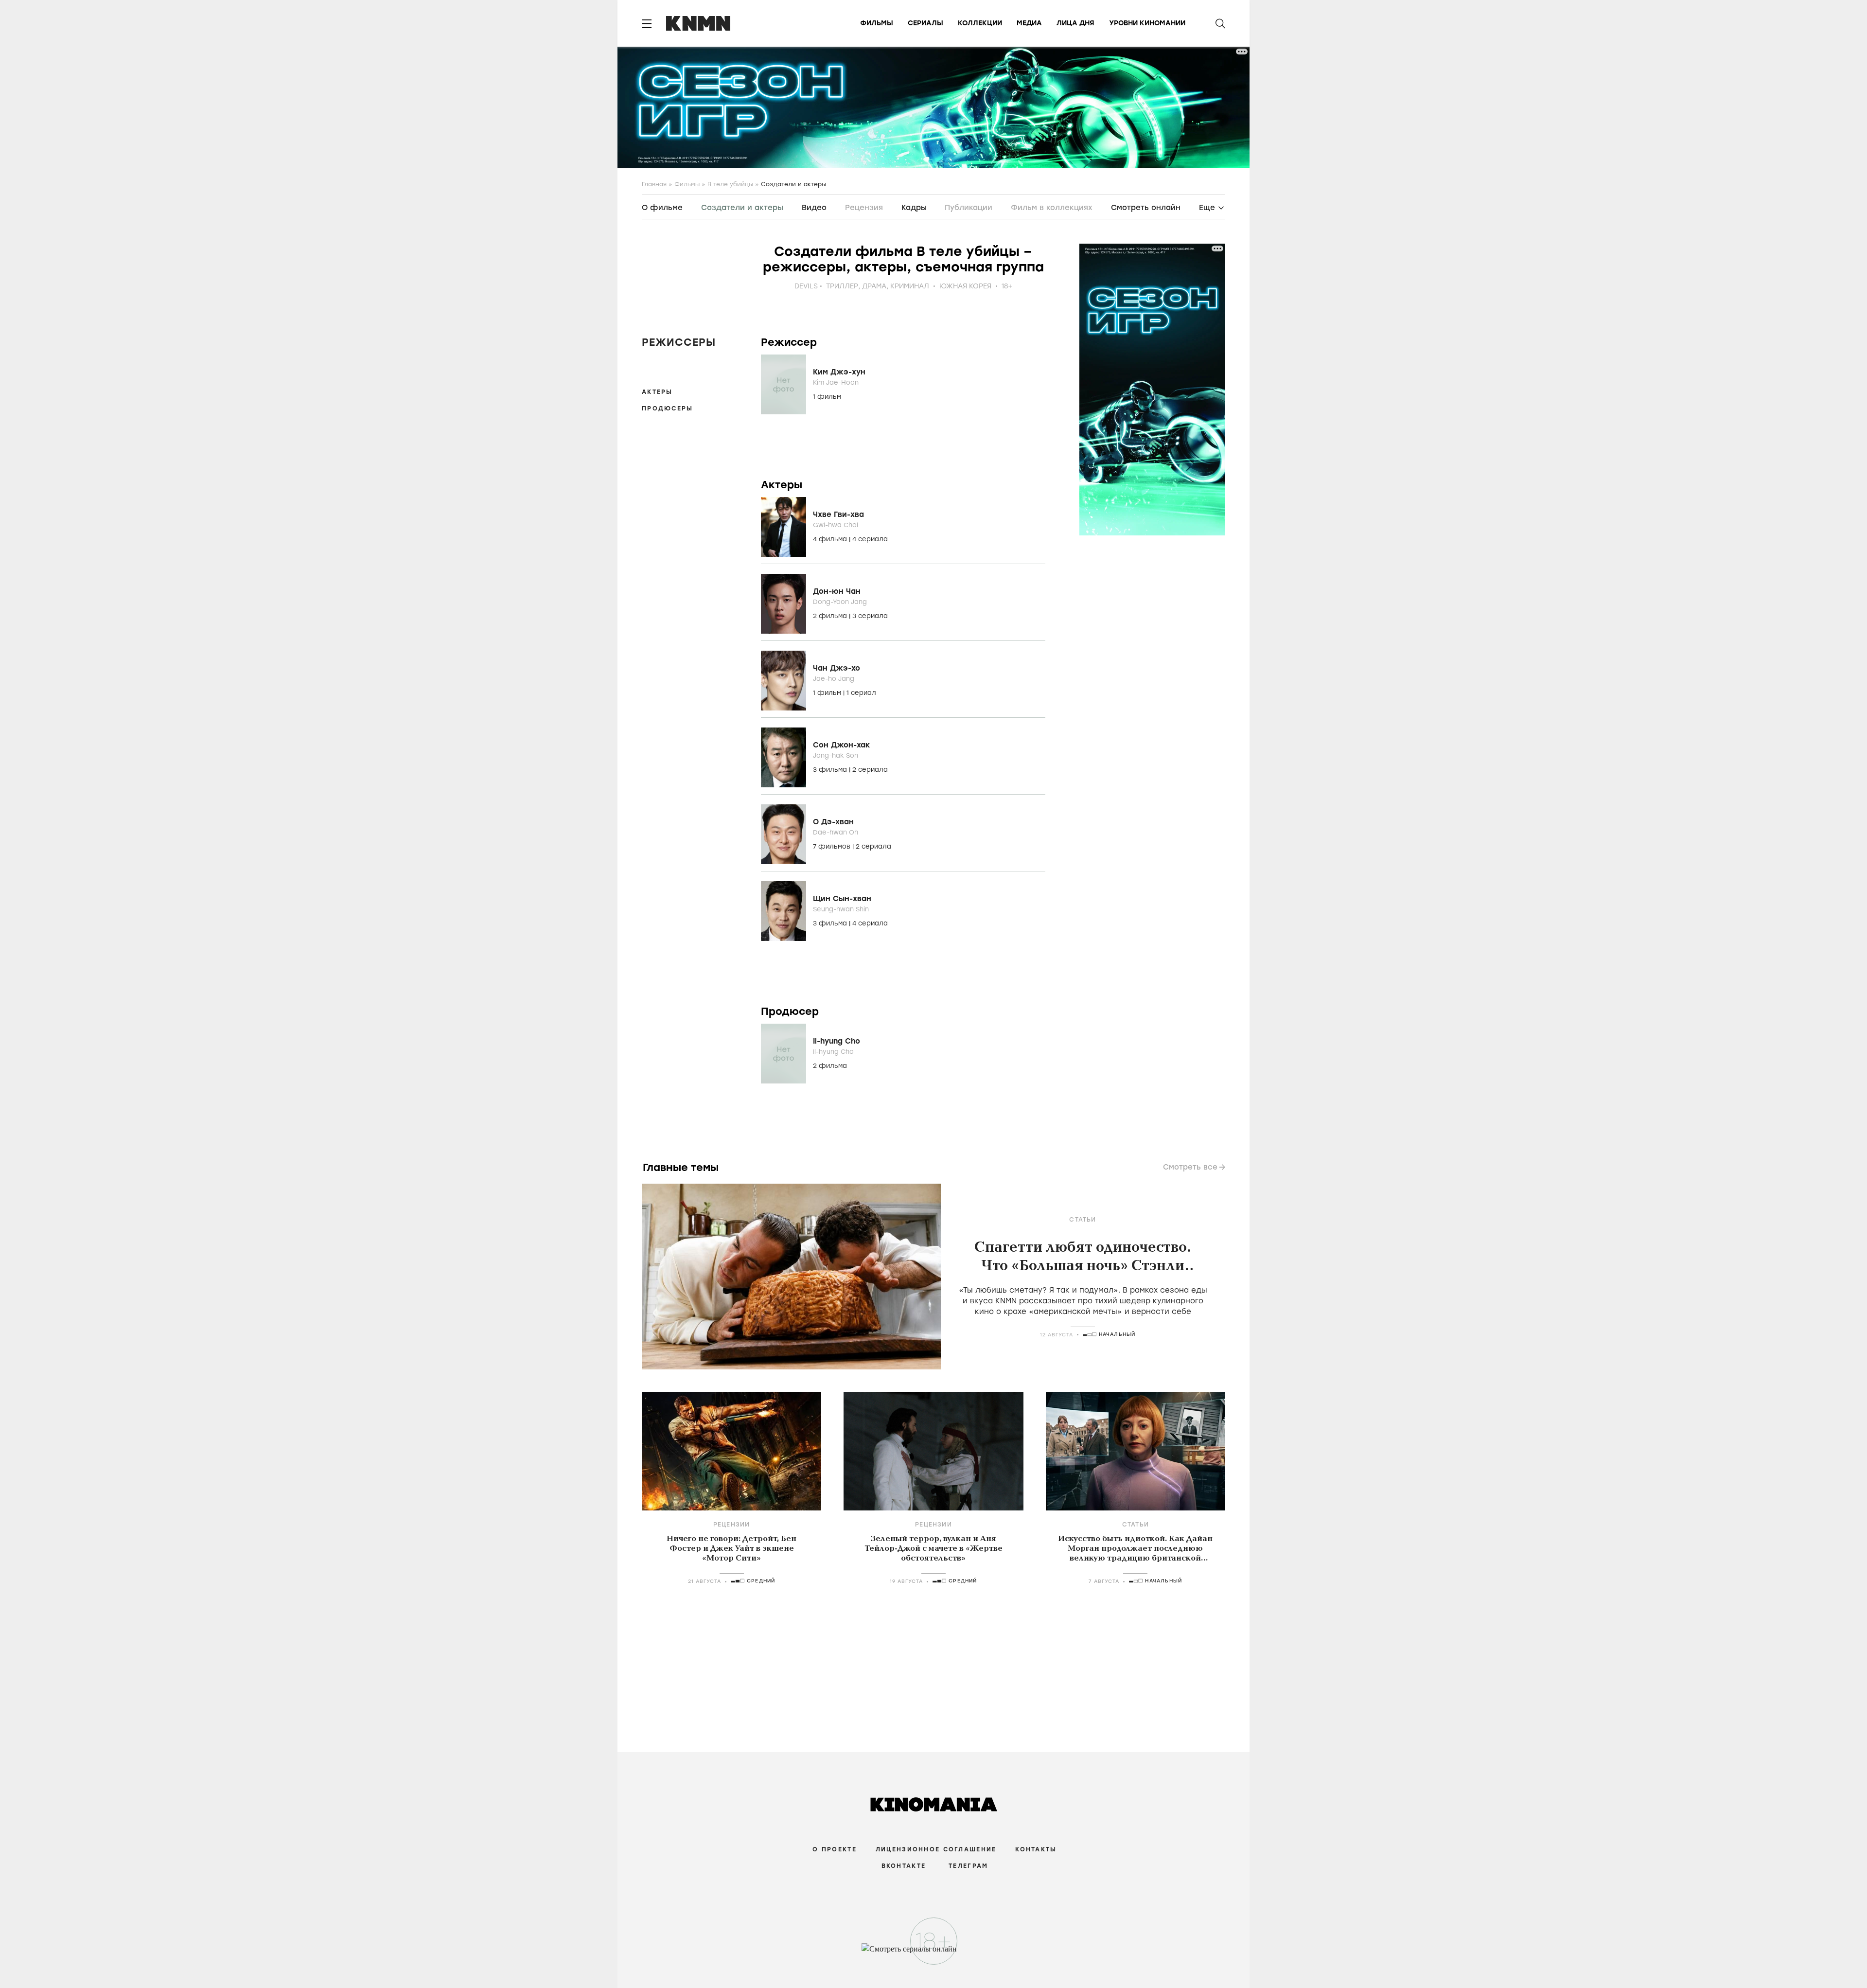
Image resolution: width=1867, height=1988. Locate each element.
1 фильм (827, 397)
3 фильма (831, 770)
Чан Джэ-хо (837, 668)
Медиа (1029, 23)
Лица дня (1075, 23)
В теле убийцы (730, 184)
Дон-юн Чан (837, 591)
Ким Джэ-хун (839, 372)
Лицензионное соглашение (936, 1849)
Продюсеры (668, 408)
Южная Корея (965, 286)
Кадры (914, 208)
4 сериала (870, 539)
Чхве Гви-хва (838, 515)
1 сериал (861, 693)
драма (874, 286)
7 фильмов (833, 846)
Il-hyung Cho (837, 1041)
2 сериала (870, 770)
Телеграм (968, 1866)
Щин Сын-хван (842, 899)
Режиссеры (679, 342)
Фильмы (877, 23)
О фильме (662, 208)
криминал (910, 286)
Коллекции (980, 23)
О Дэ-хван (833, 822)
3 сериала (870, 616)
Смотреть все (1190, 1167)
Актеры (657, 392)
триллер (842, 286)
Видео (814, 208)
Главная (654, 184)
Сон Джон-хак (841, 745)
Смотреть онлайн (1146, 208)
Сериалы (925, 23)
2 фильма (831, 616)
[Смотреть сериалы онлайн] (934, 1953)
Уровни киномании (1147, 23)
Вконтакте (904, 1866)
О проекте (835, 1849)
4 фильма (831, 539)
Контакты (1036, 1849)
